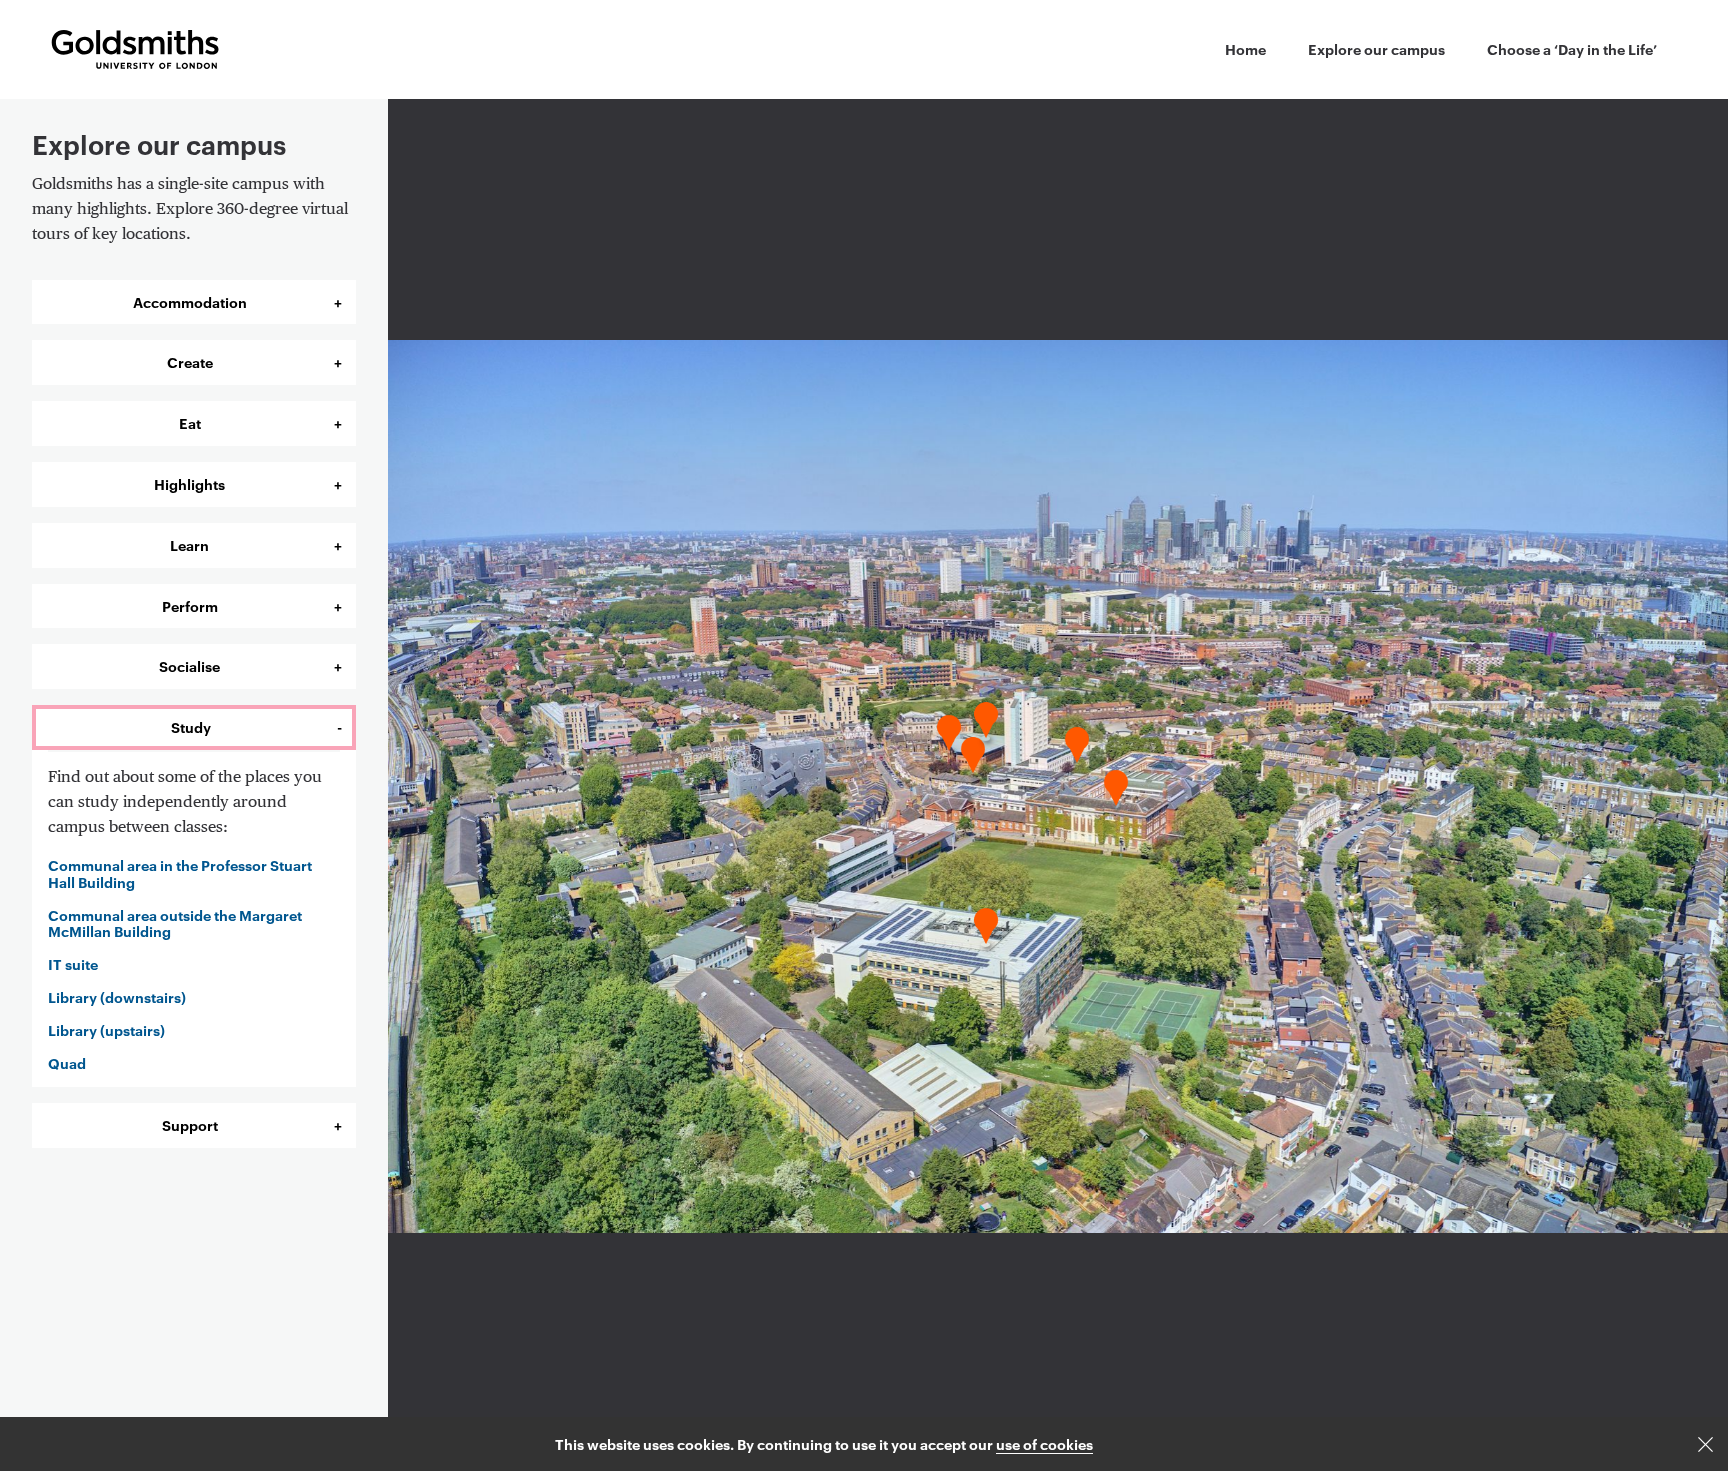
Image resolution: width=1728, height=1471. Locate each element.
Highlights (189, 483)
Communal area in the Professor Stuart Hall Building (180, 874)
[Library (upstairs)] (985, 714)
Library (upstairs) (106, 1030)
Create (190, 361)
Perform (190, 605)
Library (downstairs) (117, 997)
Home (1245, 48)
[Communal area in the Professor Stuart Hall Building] (985, 920)
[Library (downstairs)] (973, 749)
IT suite (73, 964)
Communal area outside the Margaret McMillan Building (175, 924)
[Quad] (1115, 781)
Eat (190, 422)
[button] (1705, 1444)
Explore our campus (1376, 48)
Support (190, 1124)
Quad (67, 1063)
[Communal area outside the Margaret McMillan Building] (1077, 739)
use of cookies (1044, 1443)
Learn (189, 544)
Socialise (189, 665)
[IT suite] (949, 727)
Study (191, 726)
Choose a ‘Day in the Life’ (1572, 48)
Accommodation (190, 301)
